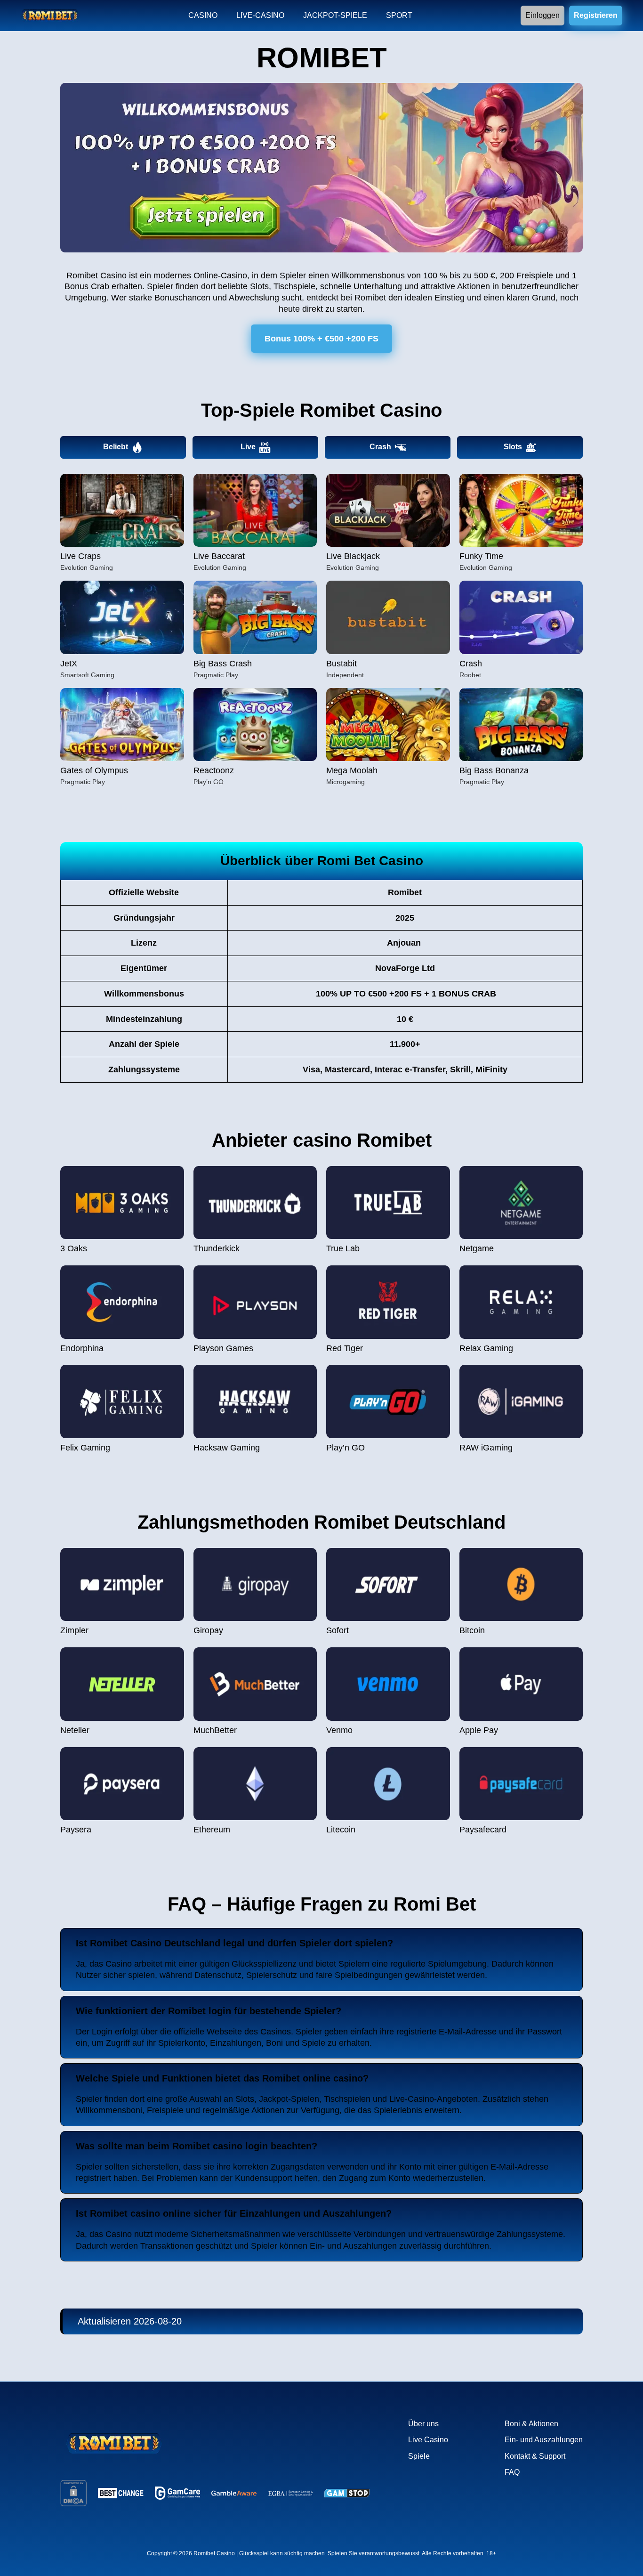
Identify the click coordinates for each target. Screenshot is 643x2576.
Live (248, 447)
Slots (513, 447)
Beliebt (116, 447)
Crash (380, 447)
